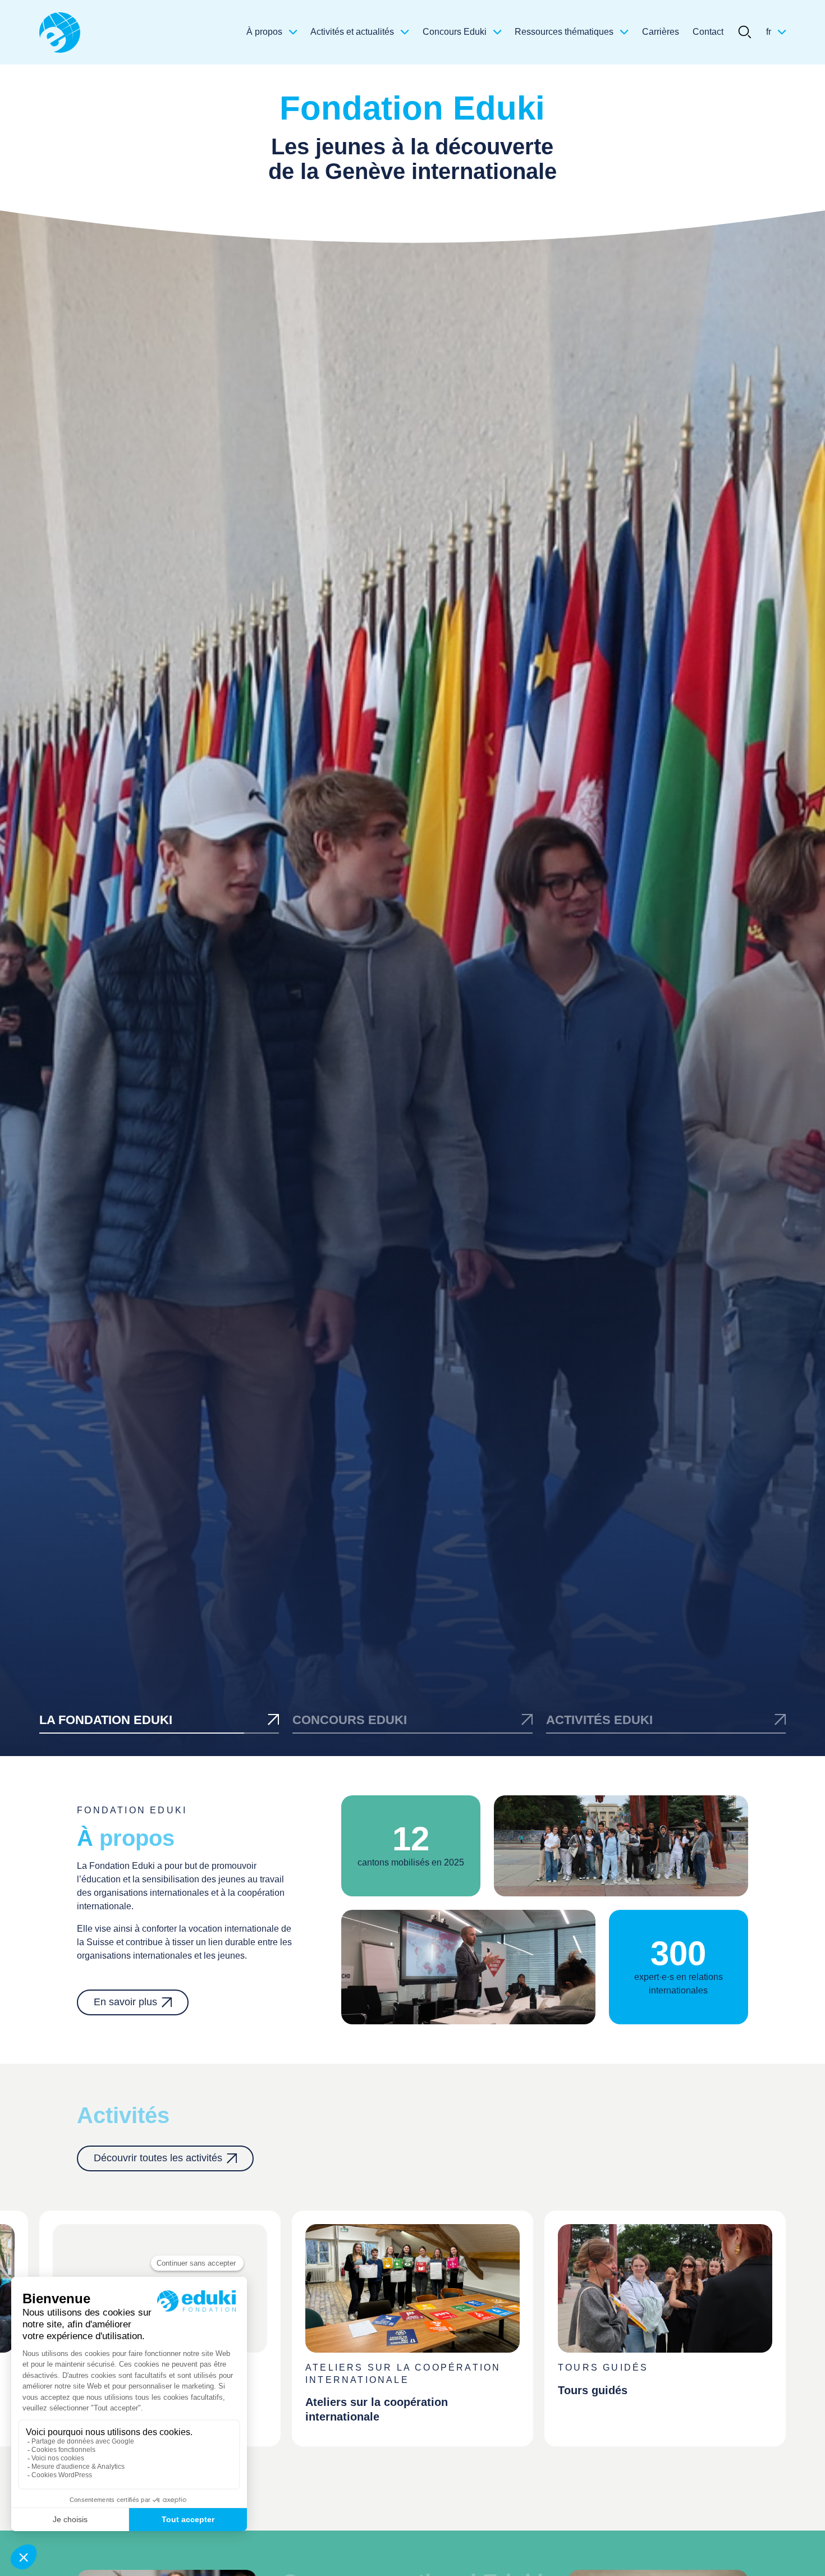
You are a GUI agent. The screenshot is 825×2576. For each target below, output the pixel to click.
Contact (708, 32)
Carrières (661, 32)
